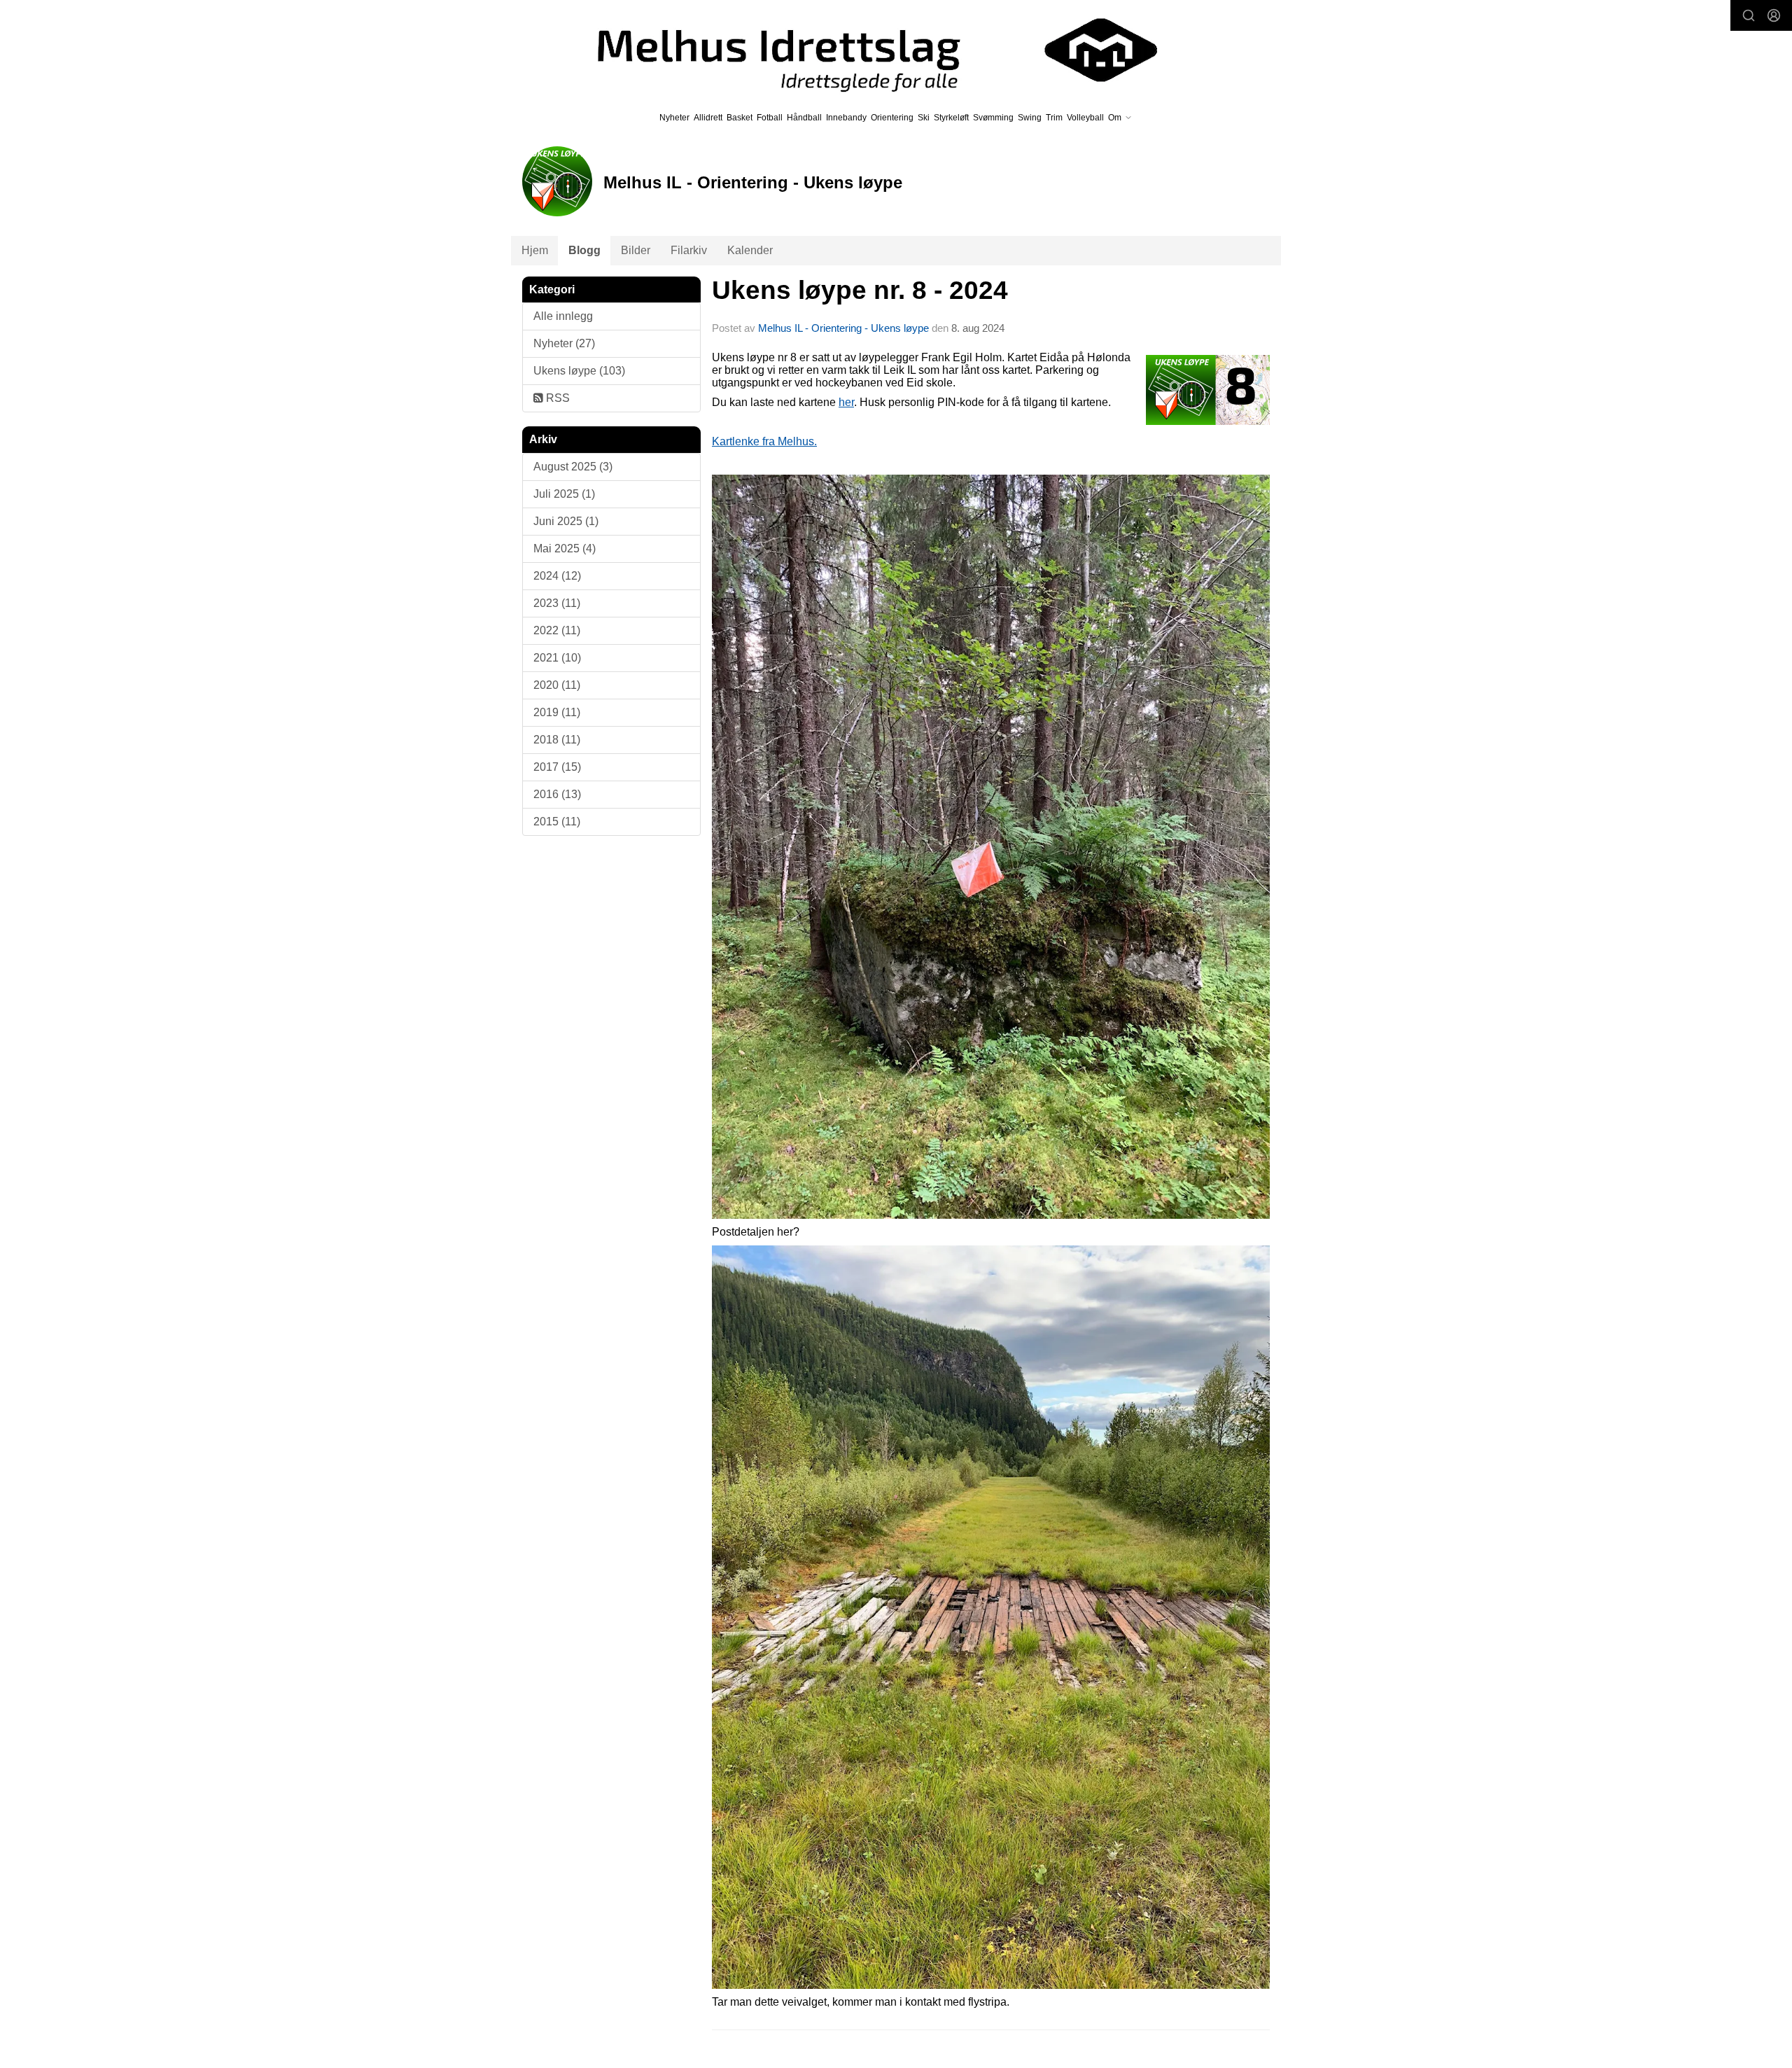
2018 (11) (557, 740)
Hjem (535, 250)
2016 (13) (557, 794)
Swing (1030, 118)
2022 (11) (557, 630)
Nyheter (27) (564, 343)
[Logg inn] (1774, 15)
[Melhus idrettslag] (861, 50)
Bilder (636, 250)
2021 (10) (557, 658)
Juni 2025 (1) (566, 521)
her (846, 402)
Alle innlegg (563, 316)
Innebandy (846, 118)
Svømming (993, 118)
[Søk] (1749, 15)
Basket (740, 118)
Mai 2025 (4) (565, 549)
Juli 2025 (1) (564, 494)
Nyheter (674, 118)
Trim (1054, 118)
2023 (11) (557, 603)
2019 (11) (557, 712)
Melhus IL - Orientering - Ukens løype (843, 328)
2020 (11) (557, 685)
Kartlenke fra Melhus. (764, 441)
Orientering (892, 118)
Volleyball (1085, 118)
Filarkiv (689, 250)
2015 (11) (557, 822)
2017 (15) (557, 767)
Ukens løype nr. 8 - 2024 (860, 290)
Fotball (770, 118)
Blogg (584, 250)
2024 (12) (557, 576)
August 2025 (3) (573, 467)
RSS (556, 398)
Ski (924, 118)
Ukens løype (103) (579, 371)
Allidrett (708, 118)
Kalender (750, 250)
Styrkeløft (951, 118)
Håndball (804, 118)
